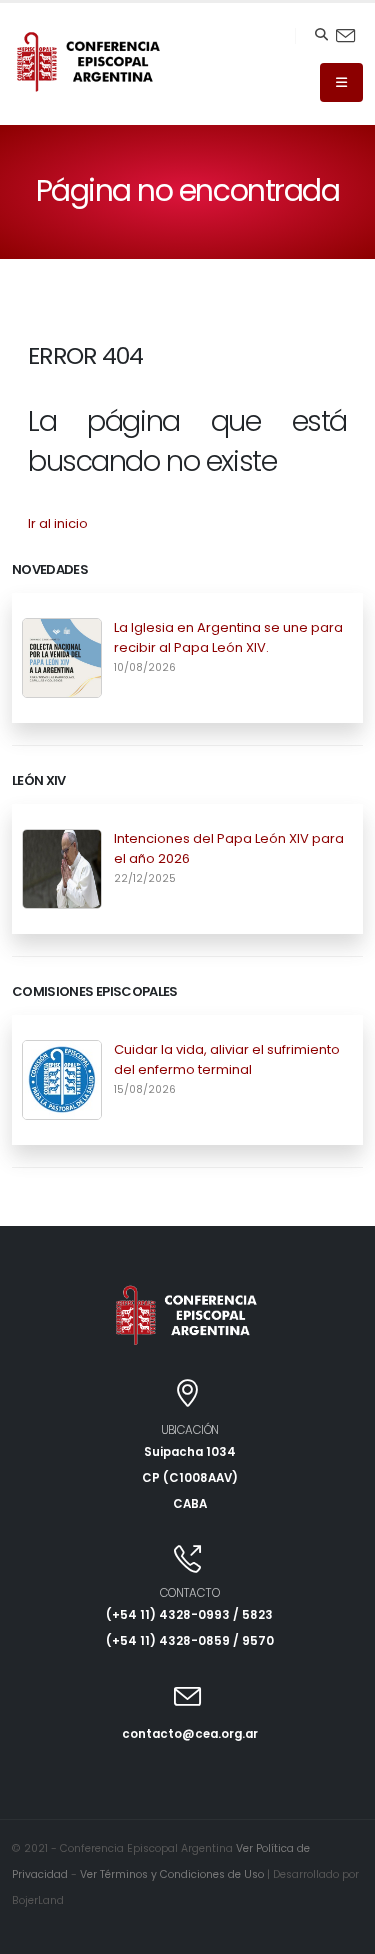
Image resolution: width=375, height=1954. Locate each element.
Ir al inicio (58, 523)
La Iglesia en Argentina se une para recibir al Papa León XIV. (228, 637)
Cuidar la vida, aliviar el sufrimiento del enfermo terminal (227, 1059)
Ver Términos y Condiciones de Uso (172, 1874)
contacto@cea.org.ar (190, 1734)
